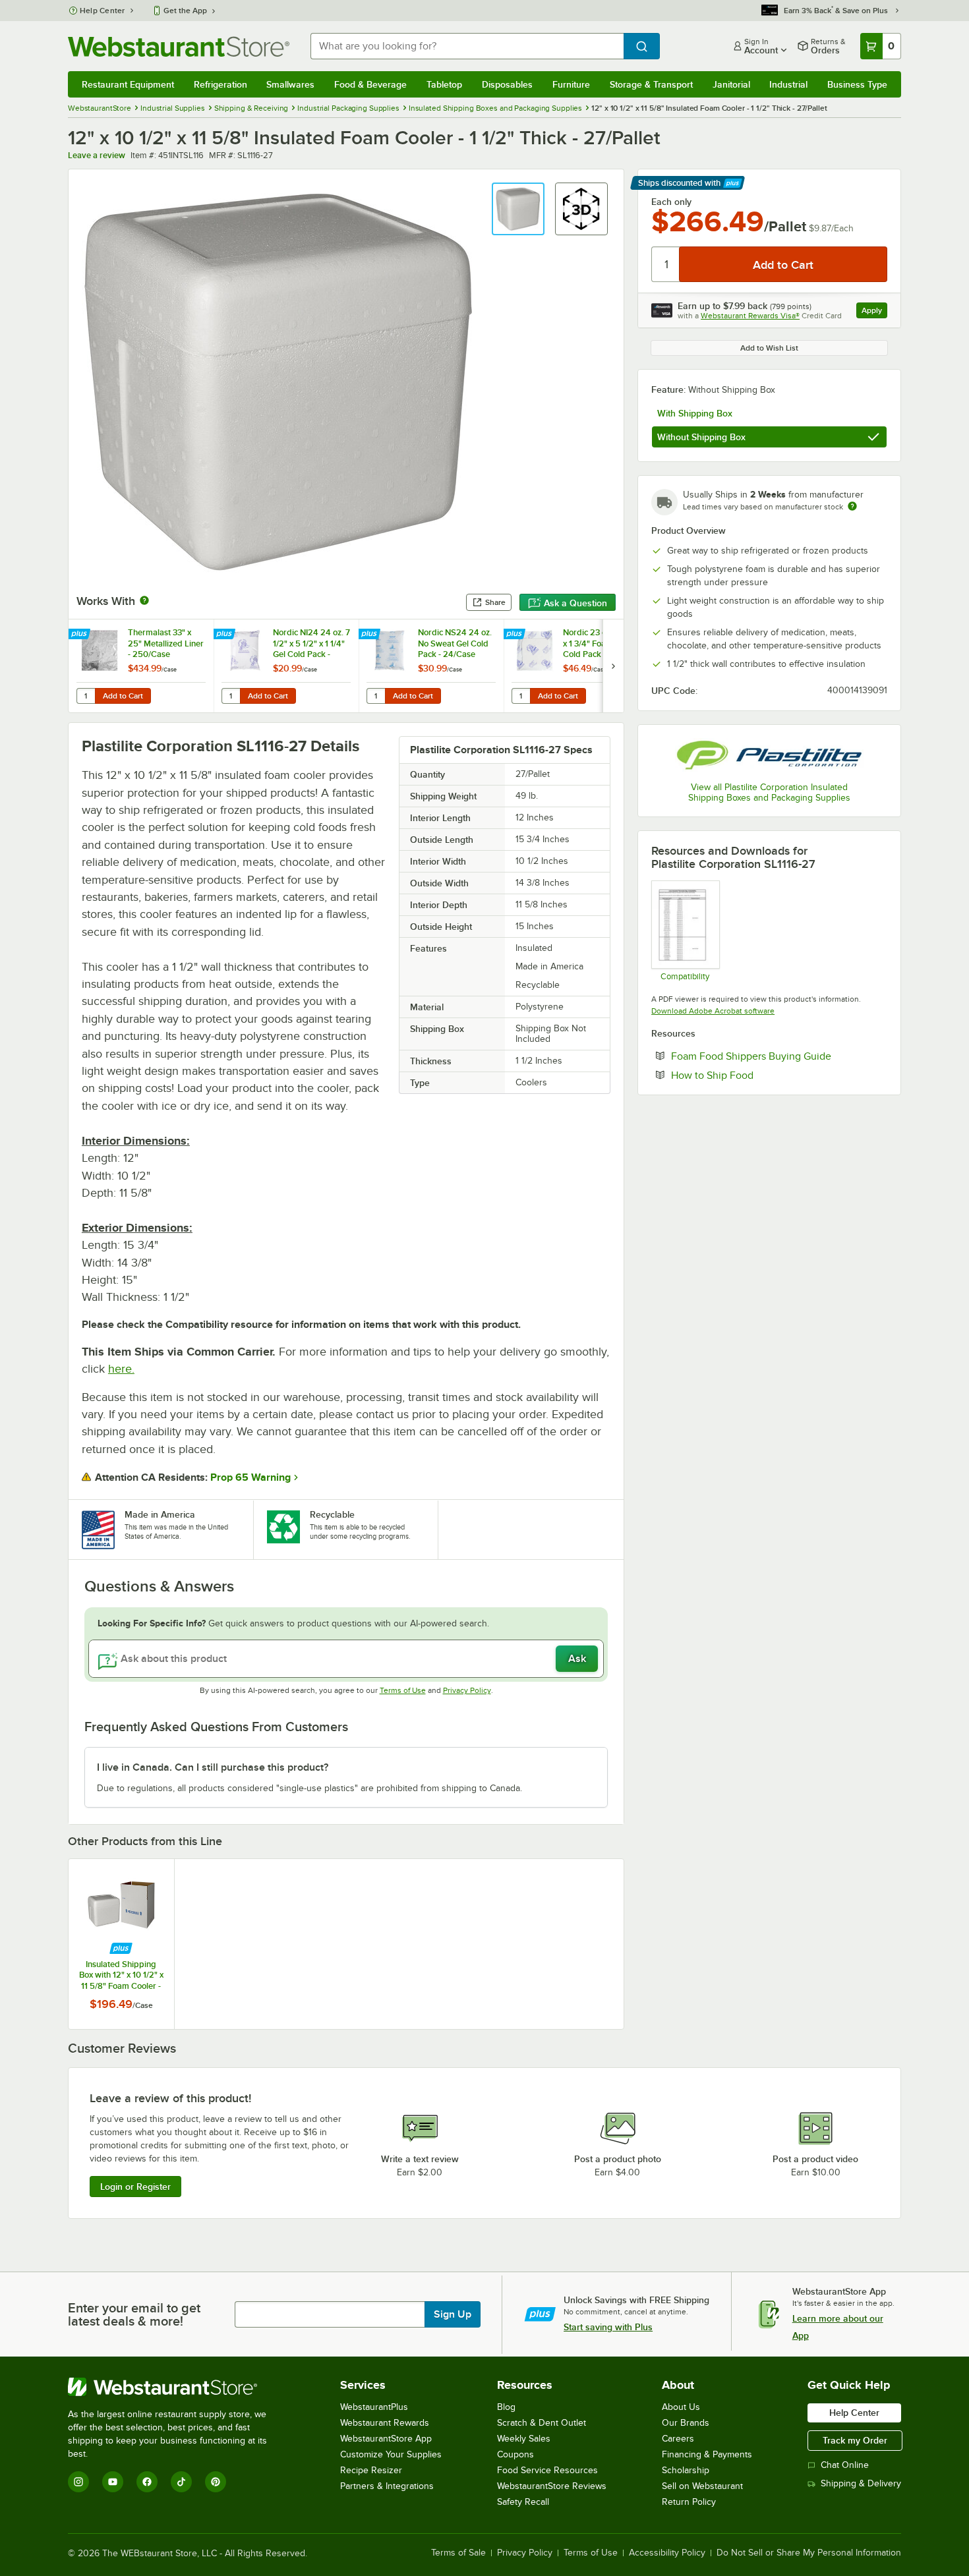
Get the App (185, 11)
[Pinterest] (216, 2482)
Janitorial (731, 84)
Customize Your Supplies (391, 2454)
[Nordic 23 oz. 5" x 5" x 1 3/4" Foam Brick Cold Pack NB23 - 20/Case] (576, 666)
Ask (577, 1659)
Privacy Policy (467, 1690)
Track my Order (855, 2440)
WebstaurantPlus (374, 2407)
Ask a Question (575, 603)
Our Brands (686, 2423)
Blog (506, 2407)
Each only (671, 202)
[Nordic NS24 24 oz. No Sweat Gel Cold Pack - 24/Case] (431, 666)
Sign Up (453, 2314)
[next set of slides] (613, 666)
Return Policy (689, 2502)
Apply (874, 312)
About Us (681, 2407)
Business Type (857, 84)
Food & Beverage (370, 84)
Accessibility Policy (667, 2553)
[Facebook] (147, 2482)
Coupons (515, 2454)
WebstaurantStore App (386, 2439)
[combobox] (467, 46)
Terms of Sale (458, 2553)
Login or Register (135, 2187)
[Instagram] (78, 2482)
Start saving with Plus (608, 2327)
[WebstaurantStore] (176, 2387)
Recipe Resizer (371, 2470)
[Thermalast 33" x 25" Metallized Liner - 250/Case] (141, 666)
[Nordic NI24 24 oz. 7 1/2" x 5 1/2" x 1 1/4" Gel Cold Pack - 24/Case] (286, 666)
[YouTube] (113, 2482)
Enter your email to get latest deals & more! (134, 2314)
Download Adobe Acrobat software (713, 1011)
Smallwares (290, 84)
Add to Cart (123, 696)
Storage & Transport (651, 84)
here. (121, 1369)
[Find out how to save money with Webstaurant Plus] (81, 635)
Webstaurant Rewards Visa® (750, 316)
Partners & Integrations (387, 2486)
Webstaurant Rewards (385, 2423)
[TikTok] (181, 2482)
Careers (678, 2439)
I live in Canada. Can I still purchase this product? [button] (213, 1767)
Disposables (507, 84)
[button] (518, 209)
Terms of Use (403, 1690)
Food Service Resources (547, 2470)
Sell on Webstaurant (702, 2486)
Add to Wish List (769, 348)
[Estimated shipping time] (852, 506)
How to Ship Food (752, 1075)
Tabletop (444, 84)
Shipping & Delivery (861, 2483)
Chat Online (845, 2465)
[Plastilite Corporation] (769, 755)
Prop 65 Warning (250, 1477)
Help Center (103, 11)
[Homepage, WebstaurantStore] (179, 46)
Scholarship (686, 2470)
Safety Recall (523, 2502)
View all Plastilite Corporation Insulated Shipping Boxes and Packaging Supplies (769, 792)
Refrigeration (220, 84)
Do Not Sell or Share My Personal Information (809, 2553)
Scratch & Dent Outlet (542, 2423)
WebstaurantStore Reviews (552, 2486)
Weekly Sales (524, 2439)
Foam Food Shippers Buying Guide (779, 1056)
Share (495, 602)
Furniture (571, 84)
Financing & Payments (707, 2454)
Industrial (788, 84)
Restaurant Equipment (128, 84)
